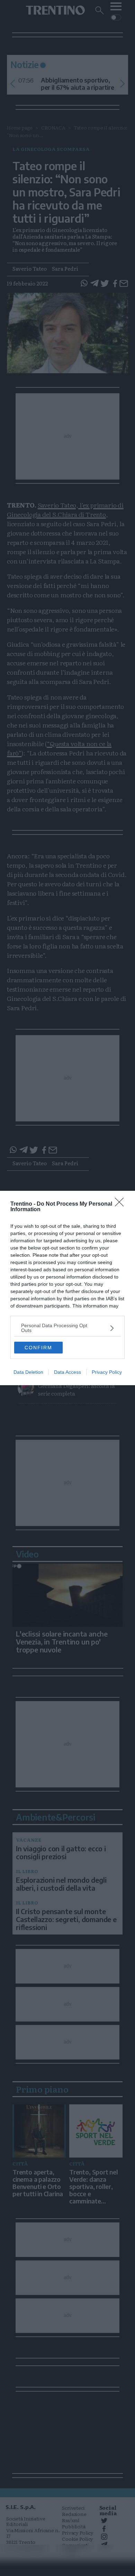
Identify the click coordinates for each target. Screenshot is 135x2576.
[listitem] (67, 1328)
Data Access (67, 1372)
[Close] (121, 1204)
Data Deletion (28, 1372)
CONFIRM (38, 1348)
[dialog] (67, 1288)
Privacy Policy (107, 1372)
